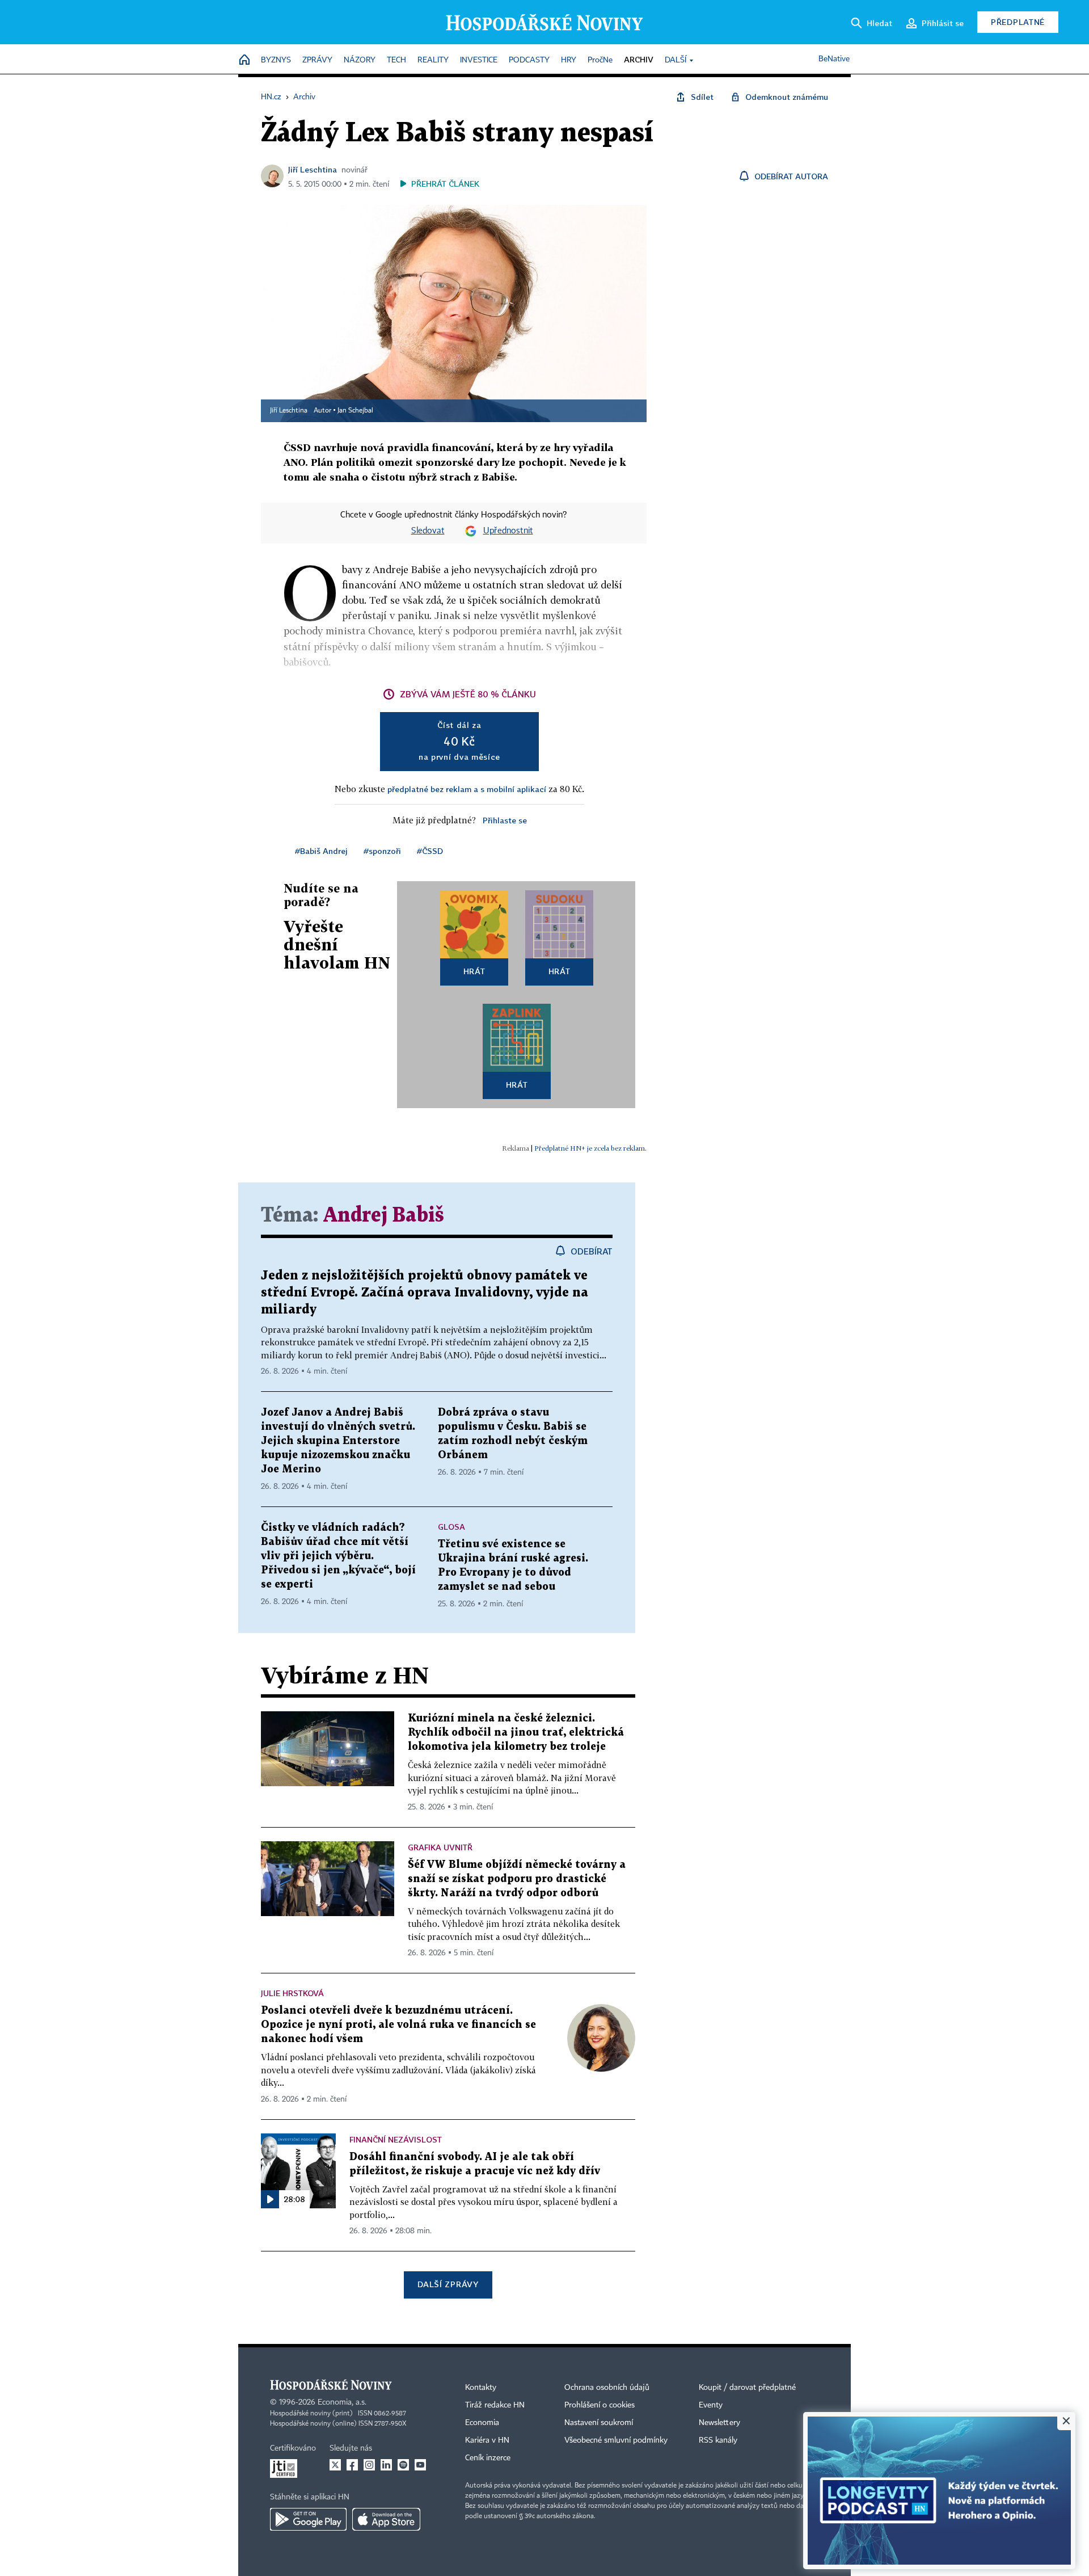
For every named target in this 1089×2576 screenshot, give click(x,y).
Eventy (711, 2405)
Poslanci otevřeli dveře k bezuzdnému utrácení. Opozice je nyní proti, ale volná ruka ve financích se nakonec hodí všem (398, 2025)
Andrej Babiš (384, 1216)
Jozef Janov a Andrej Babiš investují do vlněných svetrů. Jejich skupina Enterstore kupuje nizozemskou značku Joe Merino (338, 1441)
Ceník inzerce (488, 2458)
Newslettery (719, 2423)
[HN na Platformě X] (335, 2465)
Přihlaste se (505, 820)
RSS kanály (718, 2440)
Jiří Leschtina (313, 169)
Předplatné (1018, 22)
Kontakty (481, 2388)
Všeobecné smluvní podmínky (616, 2440)
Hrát (474, 971)
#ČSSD (430, 851)
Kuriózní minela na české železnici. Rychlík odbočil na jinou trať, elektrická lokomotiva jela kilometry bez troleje (516, 1733)
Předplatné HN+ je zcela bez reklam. (590, 1148)
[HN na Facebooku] (352, 2465)
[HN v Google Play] (308, 2519)
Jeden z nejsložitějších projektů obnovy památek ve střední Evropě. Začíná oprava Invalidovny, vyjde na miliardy (425, 1293)
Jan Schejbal (355, 411)
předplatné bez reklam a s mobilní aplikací (467, 789)
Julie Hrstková (292, 1993)
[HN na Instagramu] (369, 2465)
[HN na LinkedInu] (386, 2465)
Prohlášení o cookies (600, 2405)
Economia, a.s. (342, 2402)
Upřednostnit (508, 531)
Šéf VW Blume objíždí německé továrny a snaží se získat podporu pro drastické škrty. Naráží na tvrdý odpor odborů (517, 1879)
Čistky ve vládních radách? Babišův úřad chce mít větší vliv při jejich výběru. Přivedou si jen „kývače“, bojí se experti (338, 1556)
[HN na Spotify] (403, 2465)
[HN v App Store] (386, 2519)
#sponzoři (382, 851)
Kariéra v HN (487, 2440)
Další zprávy (448, 2284)
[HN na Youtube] (420, 2465)
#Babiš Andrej (321, 851)
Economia (482, 2423)
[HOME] (244, 60)
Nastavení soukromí (599, 2423)
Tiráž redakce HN (495, 2405)
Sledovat (428, 531)
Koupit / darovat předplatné (747, 2388)
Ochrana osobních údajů (607, 2388)
